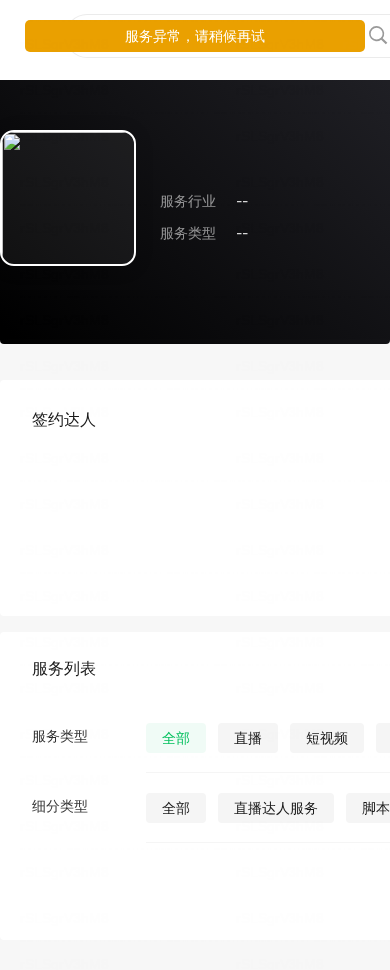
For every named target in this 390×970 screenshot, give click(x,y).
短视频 (327, 737)
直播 (248, 737)
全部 (176, 737)
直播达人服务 (276, 807)
